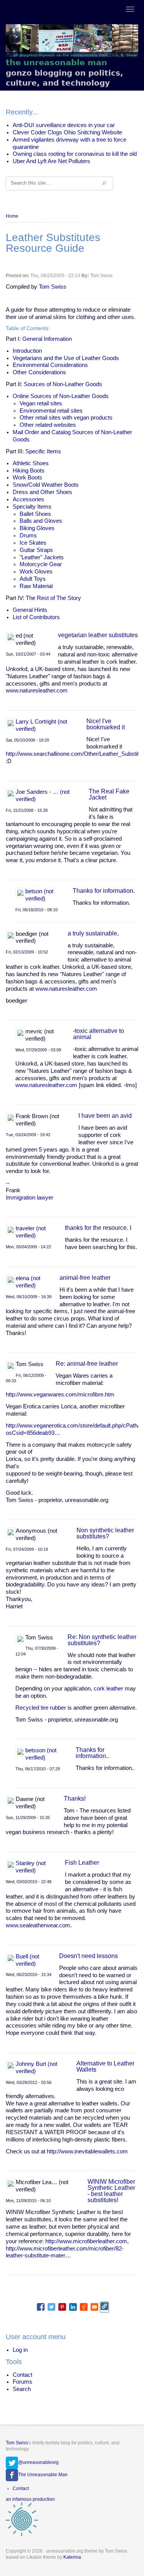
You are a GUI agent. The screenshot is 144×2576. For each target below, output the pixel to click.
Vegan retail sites (41, 403)
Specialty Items (32, 507)
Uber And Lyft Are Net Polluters (51, 161)
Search (22, 2389)
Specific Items (43, 451)
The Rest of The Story (53, 598)
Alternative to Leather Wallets (105, 2066)
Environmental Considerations (50, 365)
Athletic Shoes (31, 463)
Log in (20, 2350)
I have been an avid (105, 1116)
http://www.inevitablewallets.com (87, 2151)
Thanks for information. (104, 891)
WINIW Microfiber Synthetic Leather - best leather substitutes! (111, 2191)
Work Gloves (36, 572)
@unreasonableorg (38, 2462)
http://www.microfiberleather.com (86, 2241)
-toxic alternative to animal (98, 1034)
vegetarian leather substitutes (98, 635)
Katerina (72, 2557)
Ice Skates (33, 543)
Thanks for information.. (92, 1753)
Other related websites (48, 425)
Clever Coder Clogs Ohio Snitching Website (67, 132)
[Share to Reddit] (84, 2307)
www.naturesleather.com (37, 691)
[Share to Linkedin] (73, 2307)
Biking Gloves (37, 528)
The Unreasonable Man (43, 2475)
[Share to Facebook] (41, 2307)
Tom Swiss (53, 287)
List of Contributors (36, 617)
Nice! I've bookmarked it (106, 724)
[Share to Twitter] (51, 2307)
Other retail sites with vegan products (66, 418)
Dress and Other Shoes (42, 492)
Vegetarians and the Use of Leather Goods (66, 358)
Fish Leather (82, 1863)
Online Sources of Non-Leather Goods (61, 396)
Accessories (28, 499)
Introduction (27, 351)
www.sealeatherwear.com (38, 1925)
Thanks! (75, 1799)
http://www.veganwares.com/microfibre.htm (60, 1395)
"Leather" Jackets (42, 557)
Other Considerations (39, 372)
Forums (22, 2382)
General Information (47, 339)
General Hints (30, 610)
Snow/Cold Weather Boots (46, 485)
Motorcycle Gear (41, 564)
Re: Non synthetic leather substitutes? (102, 1640)
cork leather (108, 1689)
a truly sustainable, (93, 933)
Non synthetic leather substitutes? (105, 1533)
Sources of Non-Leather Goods (63, 384)
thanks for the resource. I (98, 1228)
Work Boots (27, 478)
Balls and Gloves (41, 521)
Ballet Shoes (35, 514)
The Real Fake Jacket (109, 794)
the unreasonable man (56, 62)
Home (12, 216)
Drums (28, 535)
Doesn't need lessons (89, 1956)
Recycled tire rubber (41, 1708)
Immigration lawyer (30, 1198)
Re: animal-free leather (87, 1364)
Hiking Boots (29, 471)
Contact (22, 2375)
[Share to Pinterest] (62, 2307)
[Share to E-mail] (94, 2307)
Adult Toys (33, 579)
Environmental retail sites (51, 411)
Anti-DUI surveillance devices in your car (64, 125)
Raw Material (36, 586)
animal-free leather (85, 1278)
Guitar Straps (36, 550)
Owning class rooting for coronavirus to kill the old (75, 154)
